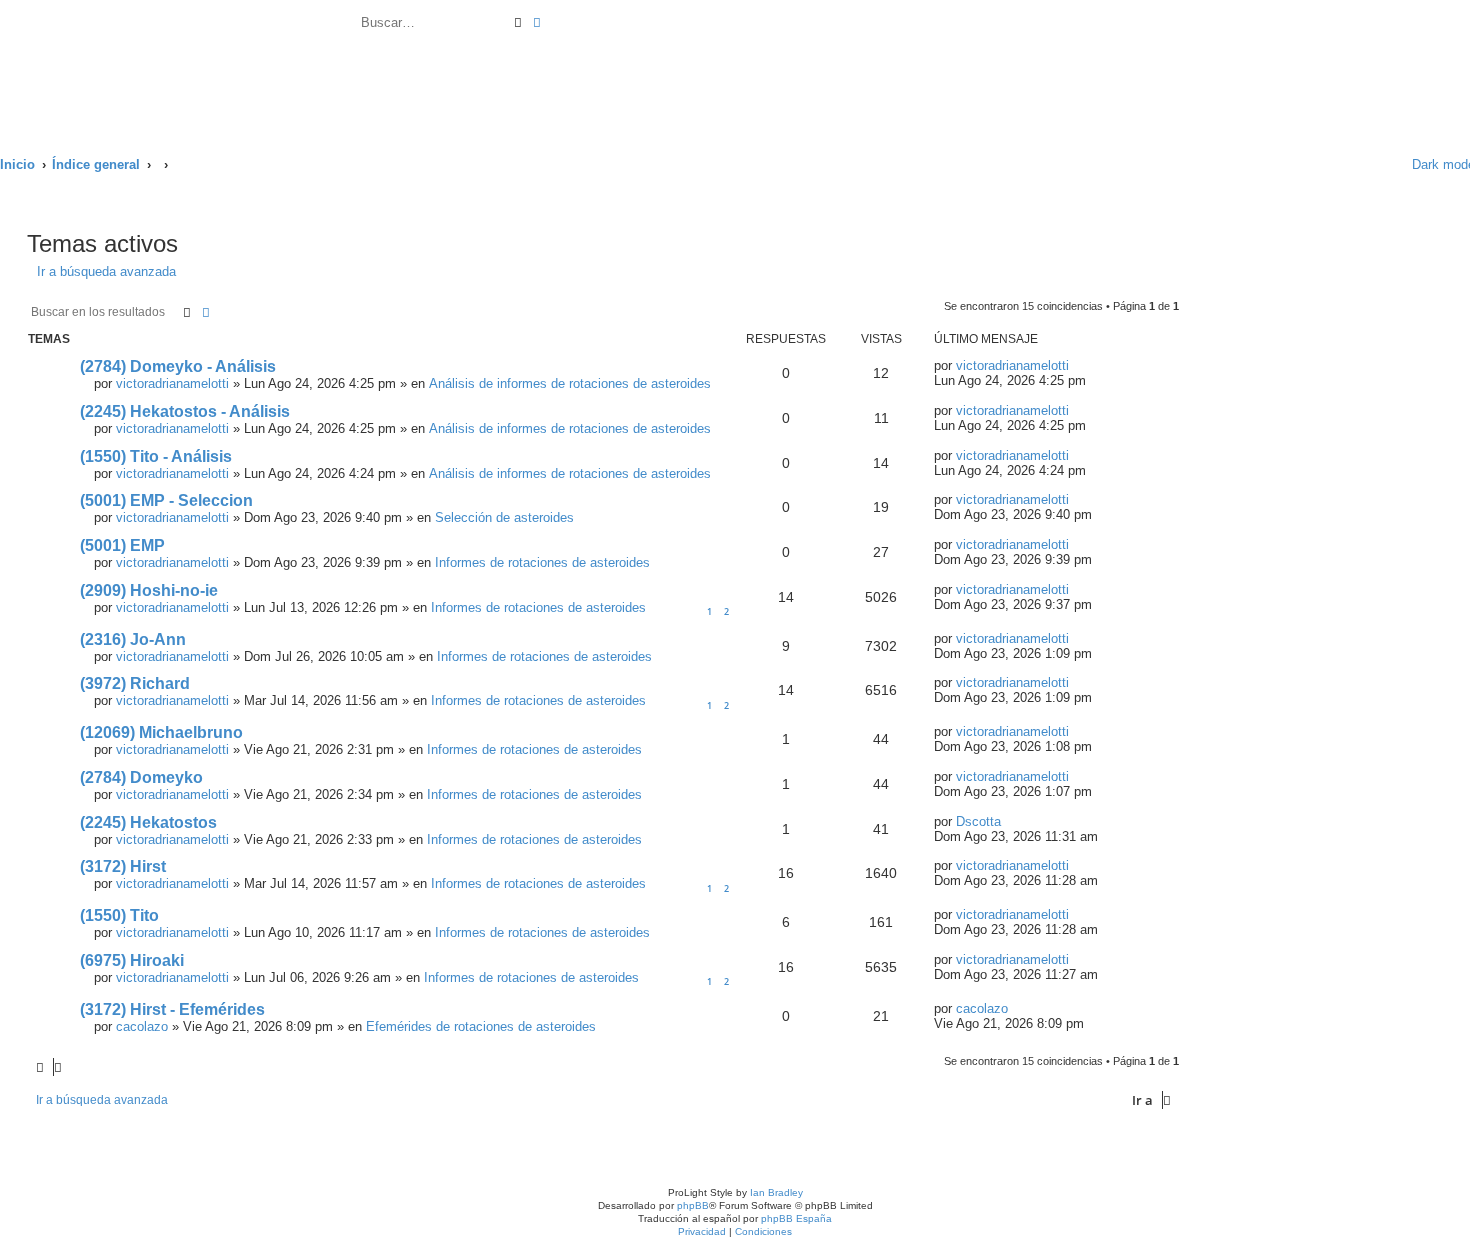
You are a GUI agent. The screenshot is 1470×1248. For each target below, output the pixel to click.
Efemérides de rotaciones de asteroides (481, 1026)
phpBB (693, 1205)
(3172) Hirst (123, 866)
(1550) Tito (119, 915)
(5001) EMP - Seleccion (166, 500)
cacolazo (142, 1026)
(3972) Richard (135, 683)
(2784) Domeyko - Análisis (178, 366)
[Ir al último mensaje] (1078, 365)
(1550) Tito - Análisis (156, 456)
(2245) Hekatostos (148, 822)
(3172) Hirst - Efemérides (172, 1009)
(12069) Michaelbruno (161, 732)
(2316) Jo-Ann (133, 639)
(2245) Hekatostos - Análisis (185, 411)
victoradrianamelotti (172, 383)
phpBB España (796, 1218)
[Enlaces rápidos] (1383, 164)
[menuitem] (551, 25)
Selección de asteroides (504, 517)
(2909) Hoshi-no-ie (149, 590)
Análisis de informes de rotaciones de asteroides (570, 383)
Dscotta (978, 821)
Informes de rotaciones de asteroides (542, 562)
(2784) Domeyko (141, 777)
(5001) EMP (122, 545)
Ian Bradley (776, 1192)
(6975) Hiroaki (132, 960)
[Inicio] (179, 67)
